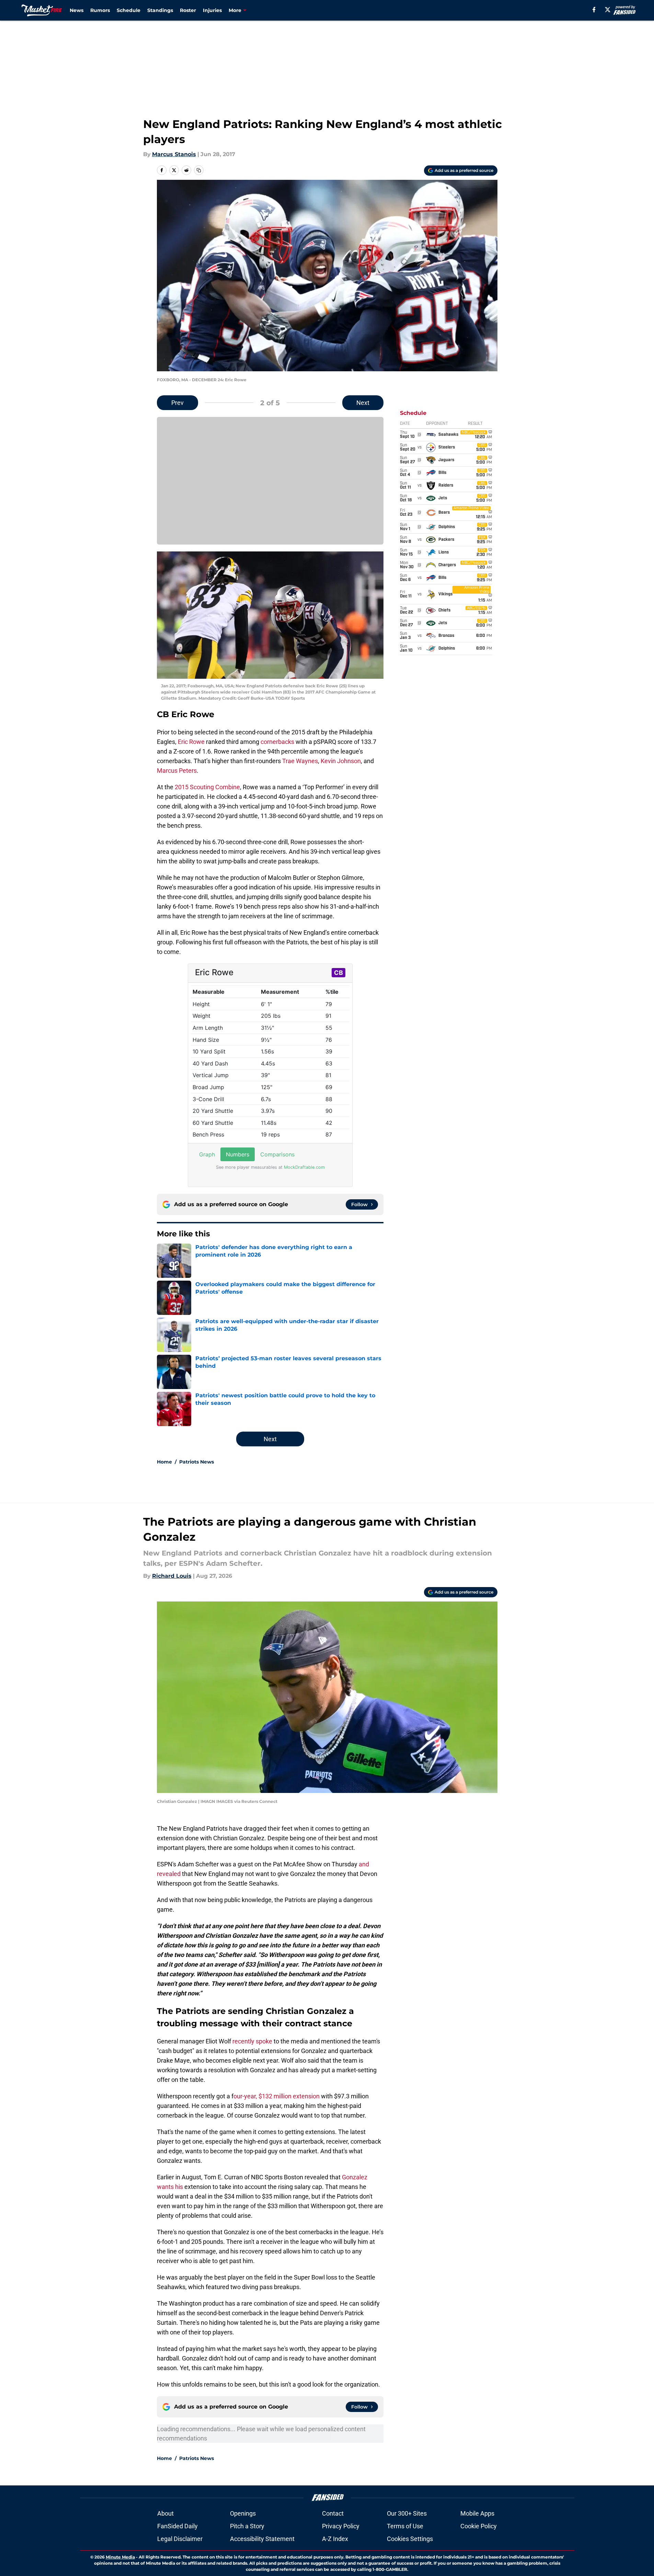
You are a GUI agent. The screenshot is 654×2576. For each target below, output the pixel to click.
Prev (177, 403)
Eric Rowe (191, 742)
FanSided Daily (177, 2526)
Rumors (100, 10)
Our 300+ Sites (407, 2513)
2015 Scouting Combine (207, 787)
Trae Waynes (300, 761)
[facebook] (594, 10)
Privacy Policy (341, 2526)
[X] (608, 10)
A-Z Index (335, 2539)
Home (164, 1462)
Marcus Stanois (174, 154)
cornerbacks (277, 742)
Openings (243, 2513)
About (165, 2513)
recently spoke (252, 2041)
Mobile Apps (477, 2513)
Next (363, 403)
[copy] (199, 170)
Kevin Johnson (341, 761)
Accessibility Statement (262, 2539)
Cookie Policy (479, 2526)
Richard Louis (172, 1576)
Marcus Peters (177, 771)
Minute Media (120, 2557)
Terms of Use (405, 2526)
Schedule (129, 10)
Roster (188, 10)
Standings (160, 10)
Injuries (212, 10)
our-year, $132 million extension (277, 2096)
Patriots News (197, 1462)
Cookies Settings (410, 2539)
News (77, 10)
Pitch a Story (247, 2526)
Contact (333, 2513)
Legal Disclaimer (180, 2539)
